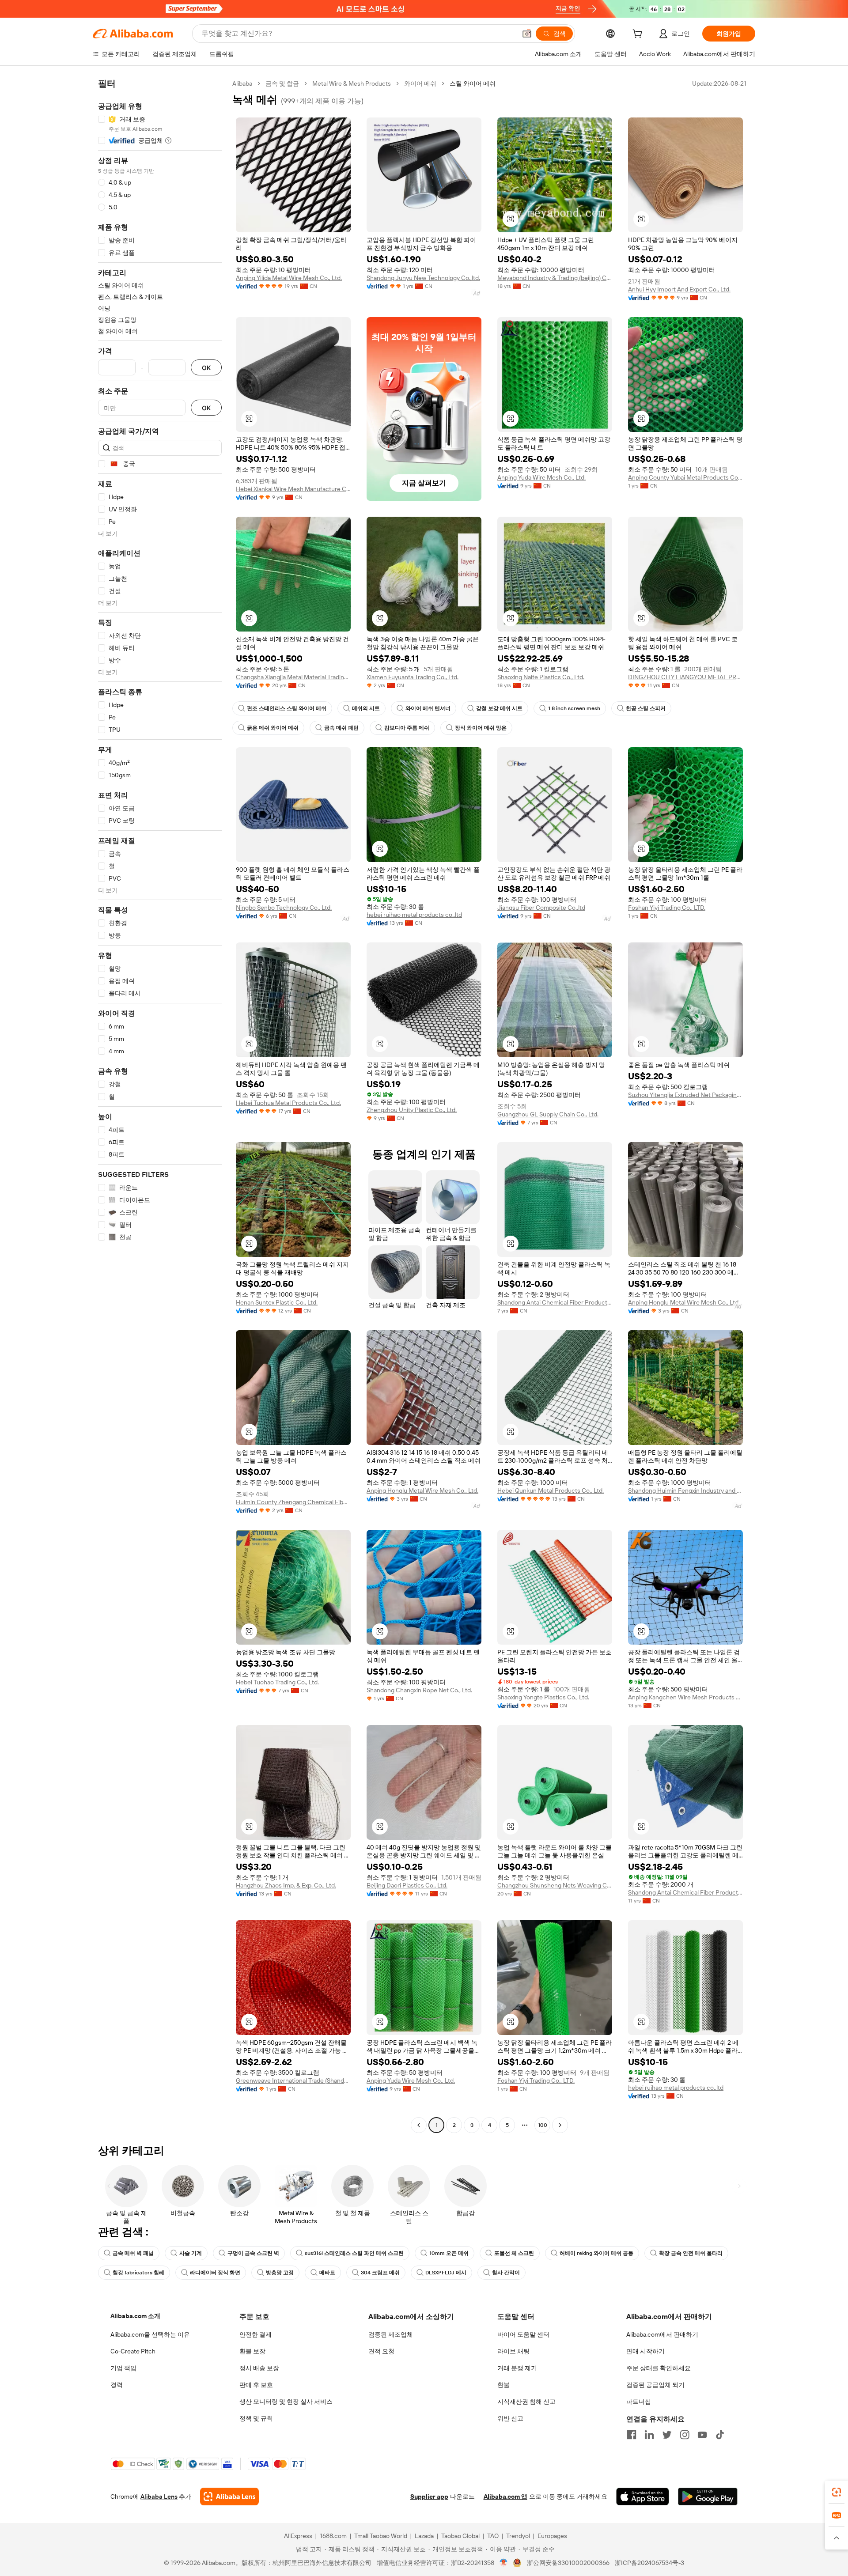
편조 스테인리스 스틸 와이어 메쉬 (287, 708)
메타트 (327, 2273)
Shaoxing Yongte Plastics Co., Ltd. (543, 1697)
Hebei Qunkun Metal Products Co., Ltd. (551, 1490)
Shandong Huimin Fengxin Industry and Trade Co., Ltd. (685, 1490)
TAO (493, 2536)
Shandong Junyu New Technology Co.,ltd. (423, 278)
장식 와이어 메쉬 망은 (481, 728)
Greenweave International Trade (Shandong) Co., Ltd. (293, 2080)
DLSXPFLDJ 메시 (446, 2273)
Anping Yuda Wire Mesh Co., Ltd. (541, 477)
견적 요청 (381, 2351)
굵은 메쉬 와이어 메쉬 (273, 728)
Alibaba (242, 83)
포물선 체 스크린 (514, 2253)
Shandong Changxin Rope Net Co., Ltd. (419, 1690)
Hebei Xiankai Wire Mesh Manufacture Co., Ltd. (293, 489)
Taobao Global (460, 2536)
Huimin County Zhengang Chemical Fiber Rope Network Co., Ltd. (293, 1502)
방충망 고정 (280, 2273)
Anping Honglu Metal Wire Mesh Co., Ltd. (684, 1302)
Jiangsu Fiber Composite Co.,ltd (541, 908)
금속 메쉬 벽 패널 (133, 2253)
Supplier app (429, 2497)
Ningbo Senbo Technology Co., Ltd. (284, 908)
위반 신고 (510, 2418)
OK (206, 368)
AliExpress (298, 2536)
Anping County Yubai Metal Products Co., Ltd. (685, 477)
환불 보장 (252, 2351)
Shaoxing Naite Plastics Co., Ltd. (541, 677)
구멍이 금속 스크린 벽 (253, 2253)
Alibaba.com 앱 (505, 2497)
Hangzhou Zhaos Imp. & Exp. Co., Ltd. (286, 1885)
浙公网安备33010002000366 (568, 2563)
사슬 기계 (191, 2253)
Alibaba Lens (159, 2497)
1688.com (333, 2536)
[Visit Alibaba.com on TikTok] (720, 2435)
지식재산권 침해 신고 (526, 2402)
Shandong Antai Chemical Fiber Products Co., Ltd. (555, 1302)
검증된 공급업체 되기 (655, 2385)
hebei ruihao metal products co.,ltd (414, 915)
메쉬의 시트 (366, 708)
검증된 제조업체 (391, 2334)
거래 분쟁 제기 (517, 2368)
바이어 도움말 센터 (523, 2334)
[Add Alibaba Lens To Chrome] (229, 2497)
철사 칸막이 (506, 2273)
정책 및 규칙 (256, 2418)
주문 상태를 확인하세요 (659, 2368)
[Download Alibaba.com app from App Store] (643, 2497)
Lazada (424, 2536)
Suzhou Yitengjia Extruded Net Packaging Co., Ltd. (685, 1095)
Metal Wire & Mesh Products (352, 83)
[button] (527, 34)
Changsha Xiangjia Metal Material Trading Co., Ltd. (293, 677)
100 (543, 2125)
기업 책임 (123, 2368)
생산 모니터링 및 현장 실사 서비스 (286, 2402)
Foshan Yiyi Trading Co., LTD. (667, 908)
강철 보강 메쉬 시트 (499, 708)
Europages (552, 2536)
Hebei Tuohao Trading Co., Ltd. (277, 1682)
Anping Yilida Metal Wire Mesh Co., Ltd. (289, 278)
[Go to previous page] (419, 2125)
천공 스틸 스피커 (646, 708)
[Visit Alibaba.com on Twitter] (667, 2435)
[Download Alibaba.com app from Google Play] (708, 2497)
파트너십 (639, 2402)
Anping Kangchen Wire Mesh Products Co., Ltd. (685, 1697)
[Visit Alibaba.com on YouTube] (702, 2435)
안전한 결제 (256, 2334)
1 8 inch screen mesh (574, 708)
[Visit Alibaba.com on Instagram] (685, 2435)
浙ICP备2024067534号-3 (649, 2563)
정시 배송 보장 (259, 2368)
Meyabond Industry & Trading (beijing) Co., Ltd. (555, 278)
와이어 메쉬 (420, 83)
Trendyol (518, 2536)
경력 (117, 2385)
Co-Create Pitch (133, 2351)
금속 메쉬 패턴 (341, 728)
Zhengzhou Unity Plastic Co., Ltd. (412, 1110)
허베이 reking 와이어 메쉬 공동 (596, 2253)
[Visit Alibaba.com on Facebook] (632, 2435)
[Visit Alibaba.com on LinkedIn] (649, 2435)
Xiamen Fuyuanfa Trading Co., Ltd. (413, 677)
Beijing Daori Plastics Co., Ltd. (407, 1885)
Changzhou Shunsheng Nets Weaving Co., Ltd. (555, 1885)
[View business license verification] (504, 2563)
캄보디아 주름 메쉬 (407, 728)
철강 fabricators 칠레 (138, 2273)
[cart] (639, 35)
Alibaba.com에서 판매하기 (662, 2334)
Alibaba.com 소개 (135, 2316)
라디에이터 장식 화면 (215, 2273)
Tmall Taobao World (381, 2536)
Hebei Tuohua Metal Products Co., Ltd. (288, 1103)
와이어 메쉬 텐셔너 (428, 708)
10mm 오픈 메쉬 (449, 2253)
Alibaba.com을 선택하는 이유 (150, 2334)
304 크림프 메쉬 (380, 2273)
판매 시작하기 (645, 2351)
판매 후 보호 (256, 2385)
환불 (503, 2385)
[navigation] (160, 1105)
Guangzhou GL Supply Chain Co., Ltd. (548, 1114)
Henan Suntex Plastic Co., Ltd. (277, 1302)
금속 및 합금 (282, 83)
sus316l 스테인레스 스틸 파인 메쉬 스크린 (354, 2253)
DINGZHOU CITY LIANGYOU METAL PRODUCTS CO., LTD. (685, 677)
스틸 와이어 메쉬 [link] (473, 83)
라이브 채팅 (513, 2351)
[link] (837, 2492)
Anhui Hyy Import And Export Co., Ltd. (679, 289)
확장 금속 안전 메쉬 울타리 (691, 2253)
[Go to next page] (560, 2125)
